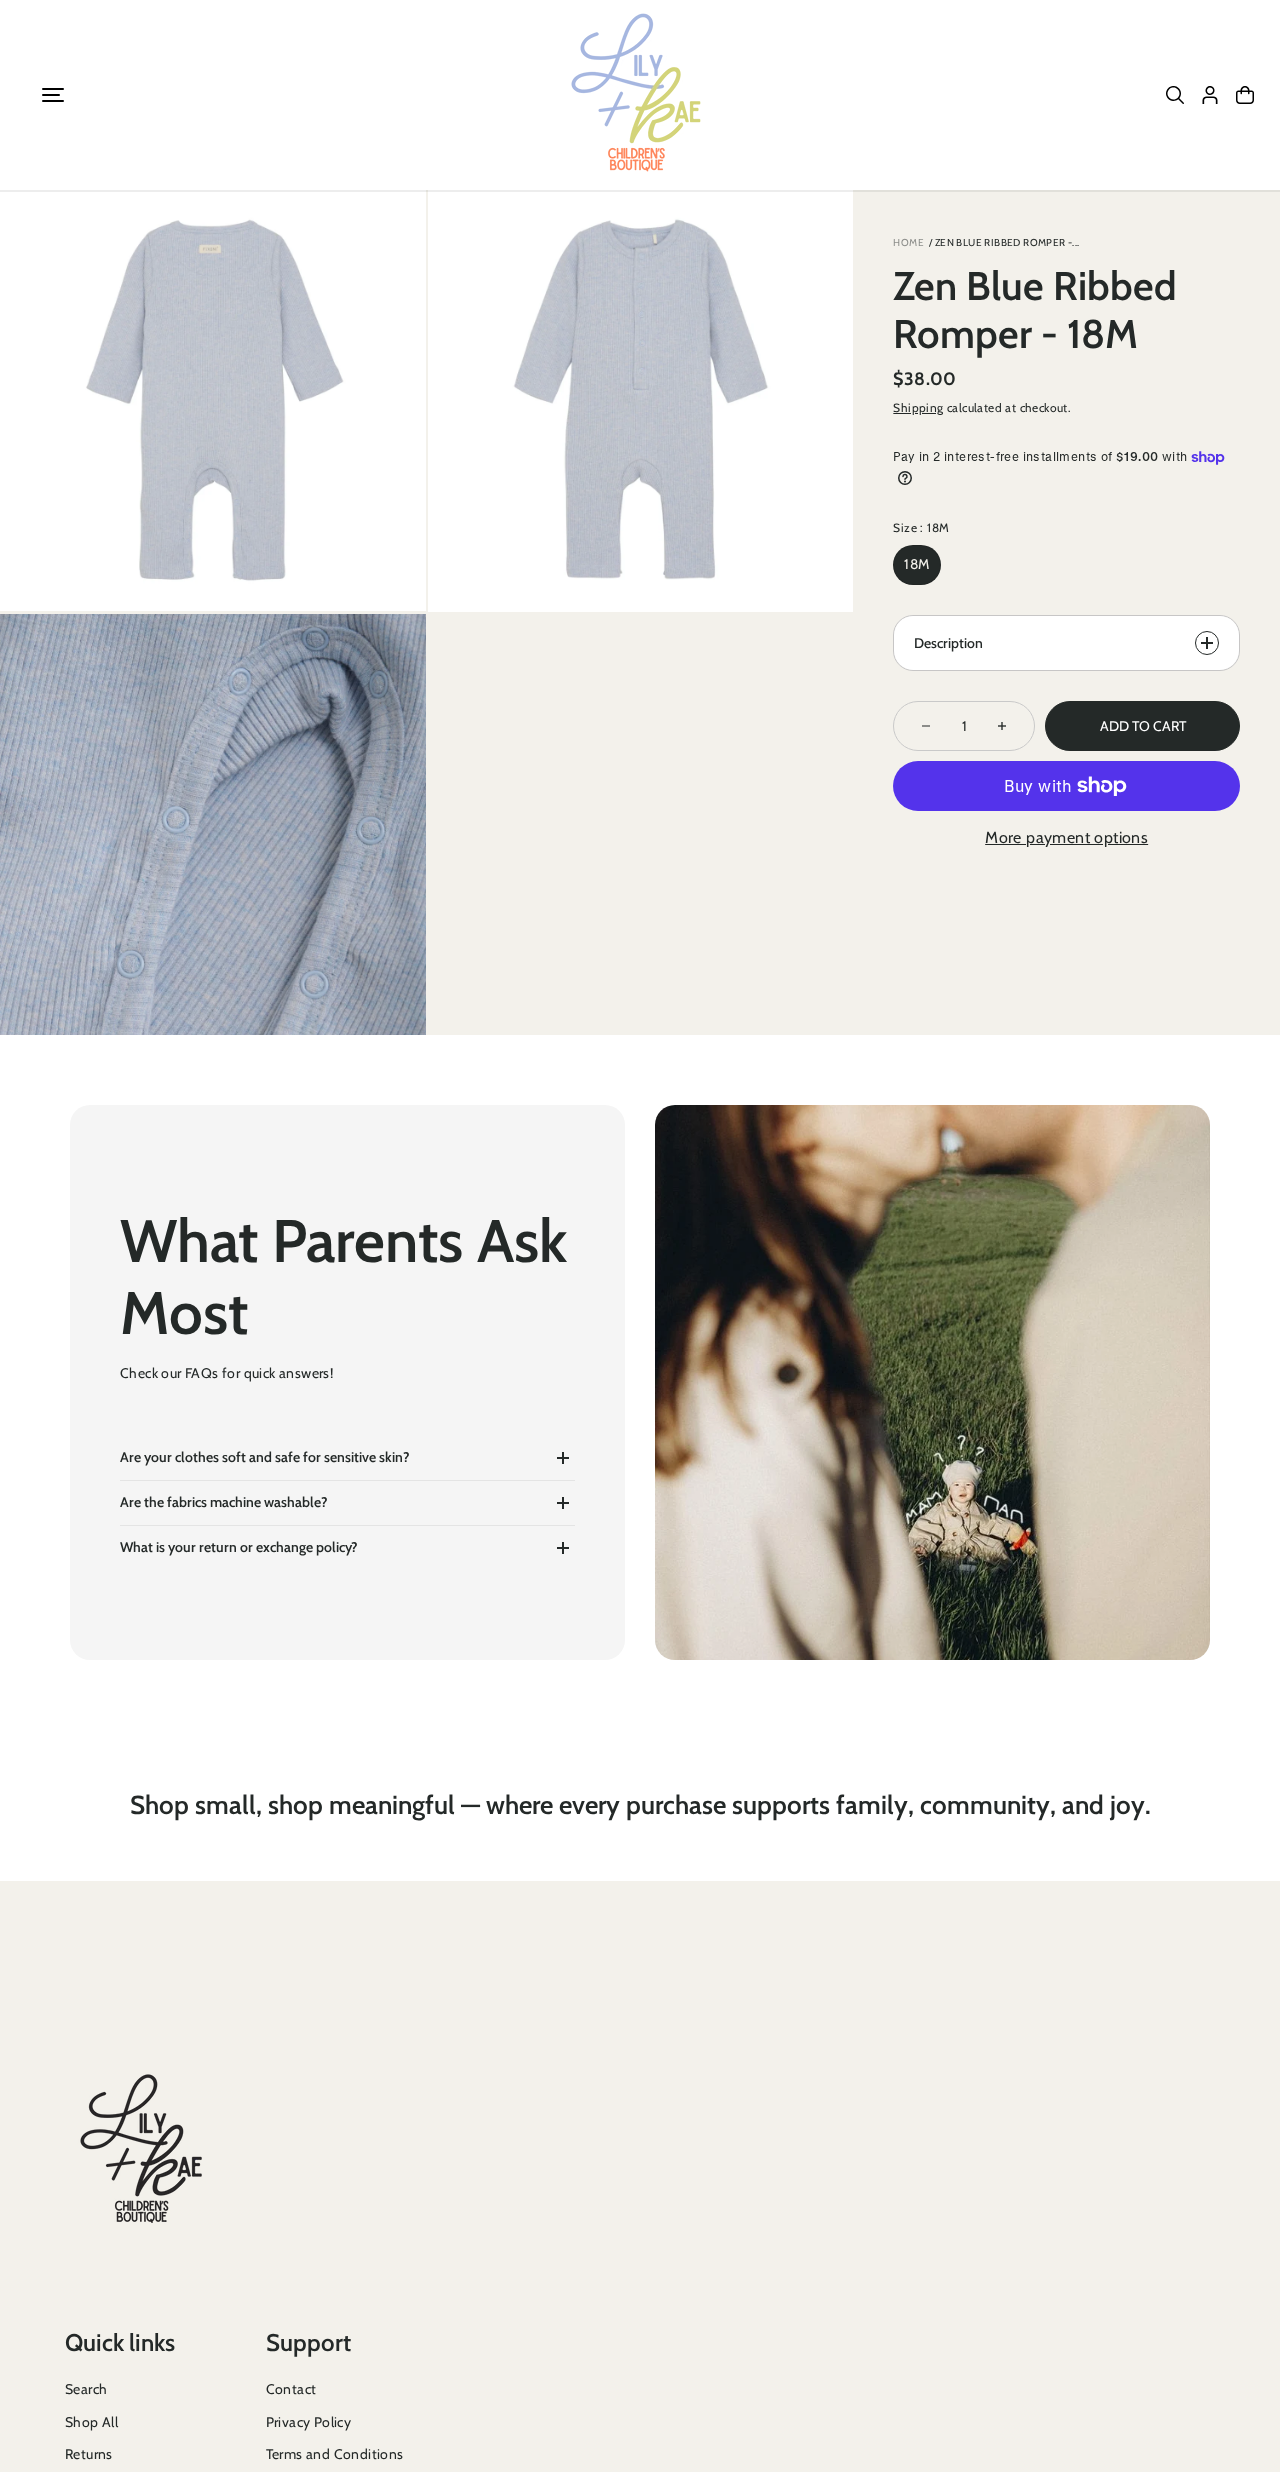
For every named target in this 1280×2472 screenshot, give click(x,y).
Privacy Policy (309, 2422)
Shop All (91, 2422)
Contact (291, 2389)
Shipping (918, 407)
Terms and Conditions (335, 2454)
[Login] (1210, 95)
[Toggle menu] (53, 95)
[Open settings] (1175, 95)
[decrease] (926, 726)
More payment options (1066, 837)
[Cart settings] (1245, 95)
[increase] (1002, 726)
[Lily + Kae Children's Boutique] (640, 95)
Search (86, 2389)
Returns (89, 2454)
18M (916, 564)
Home (908, 242)
